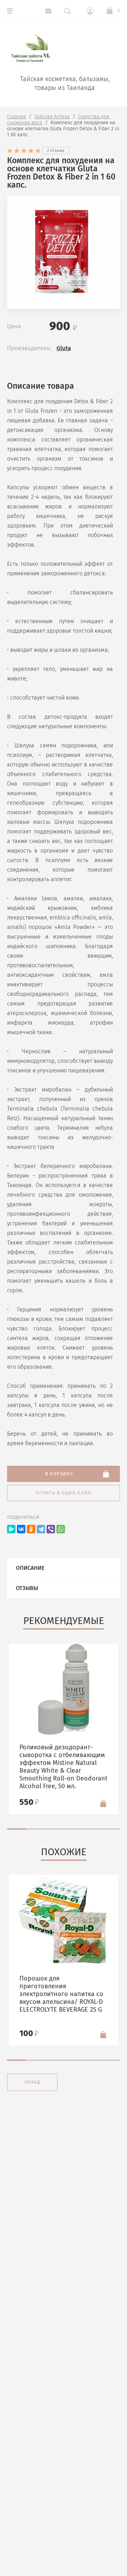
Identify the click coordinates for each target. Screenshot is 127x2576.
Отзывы (27, 1588)
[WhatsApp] (61, 1529)
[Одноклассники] (31, 1529)
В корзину (59, 1474)
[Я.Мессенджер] (11, 1529)
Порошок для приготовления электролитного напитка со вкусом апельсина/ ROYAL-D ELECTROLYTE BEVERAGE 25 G (61, 1994)
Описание (30, 1568)
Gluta (64, 348)
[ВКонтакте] (21, 1529)
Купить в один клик (64, 1493)
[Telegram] (41, 1529)
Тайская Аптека (52, 117)
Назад (32, 2082)
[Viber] (51, 1529)
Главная (17, 117)
